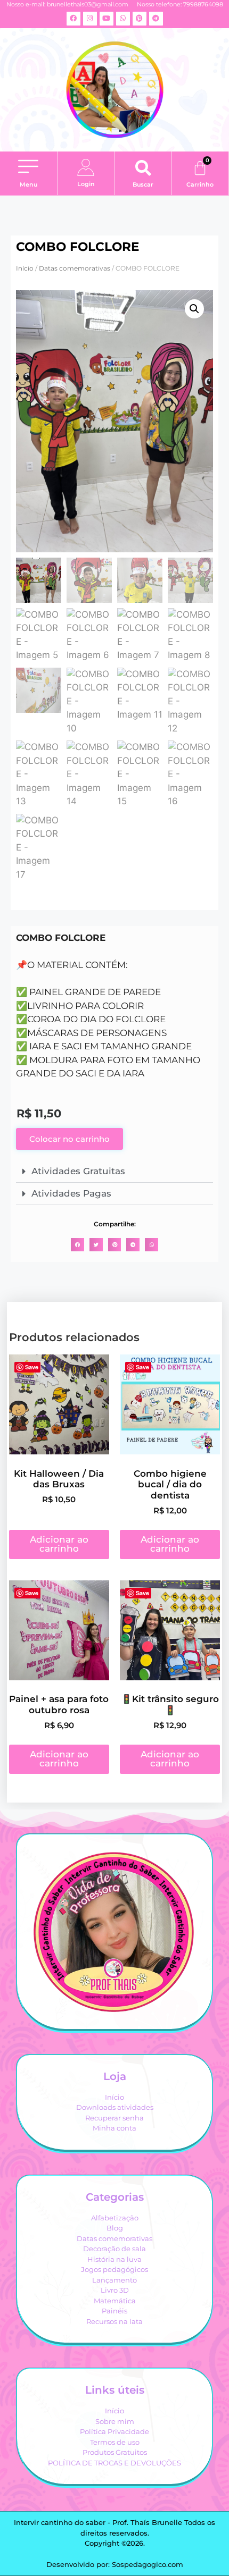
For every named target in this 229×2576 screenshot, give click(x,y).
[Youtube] (107, 19)
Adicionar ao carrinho (59, 1544)
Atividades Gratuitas (78, 1171)
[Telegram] (156, 19)
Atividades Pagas (71, 1193)
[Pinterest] (140, 19)
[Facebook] (73, 19)
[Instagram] (90, 19)
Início (25, 268)
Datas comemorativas (75, 268)
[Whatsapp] (123, 19)
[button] (28, 168)
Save (32, 1367)
